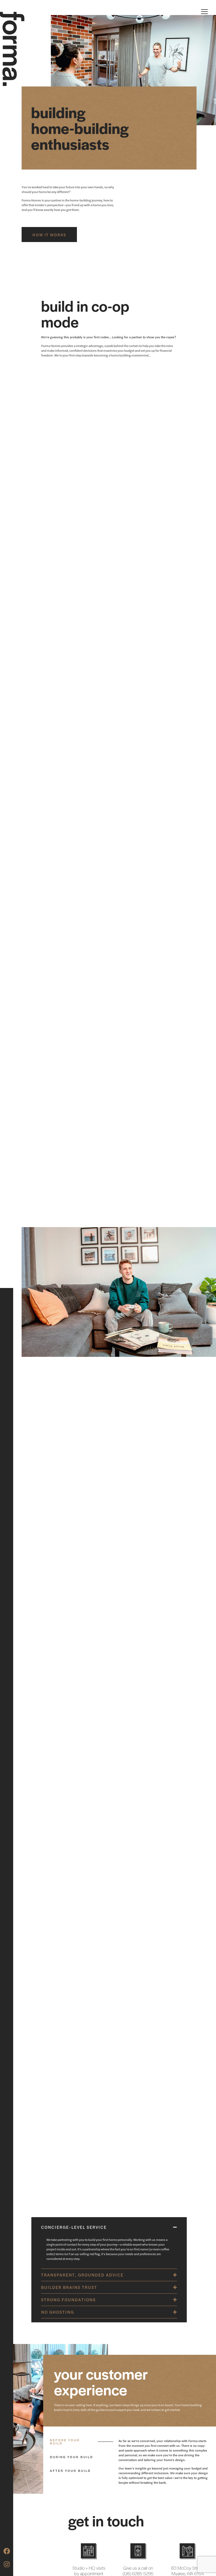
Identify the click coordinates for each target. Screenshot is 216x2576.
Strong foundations (68, 2300)
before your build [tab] (65, 2442)
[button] (109, 2227)
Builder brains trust (69, 2287)
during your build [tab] (71, 2457)
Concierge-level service (74, 2227)
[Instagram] (7, 2564)
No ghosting (58, 2312)
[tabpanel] (165, 2464)
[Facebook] (7, 2551)
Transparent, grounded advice (82, 2275)
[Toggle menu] (204, 12)
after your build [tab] (70, 2471)
